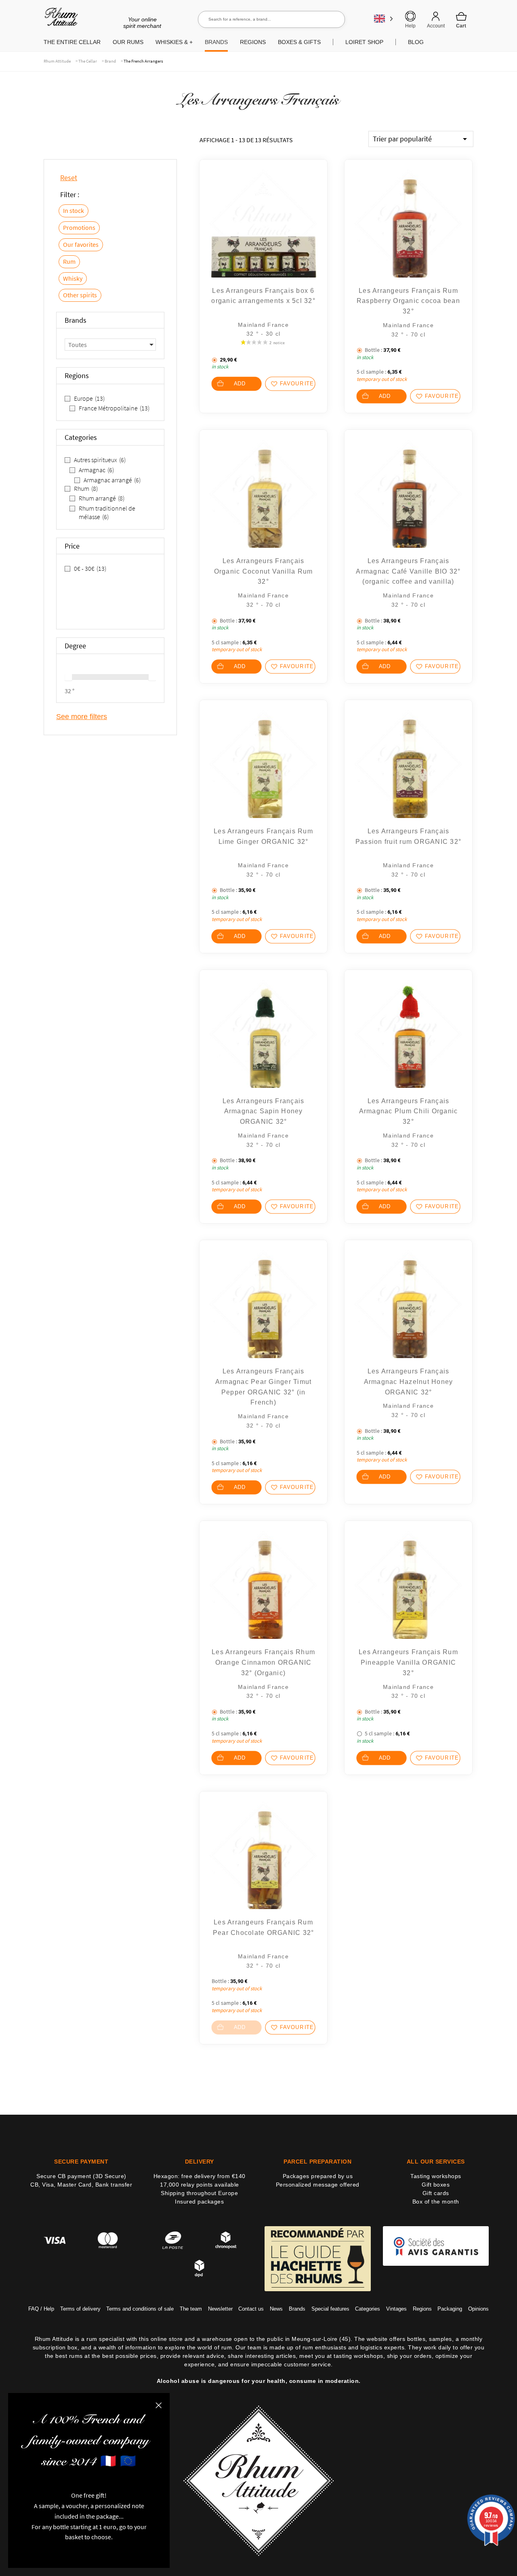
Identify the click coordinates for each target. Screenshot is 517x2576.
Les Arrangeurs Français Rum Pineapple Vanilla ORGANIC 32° (408, 1662)
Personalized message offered (318, 2185)
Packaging (450, 2308)
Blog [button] (416, 42)
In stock (74, 210)
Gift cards (436, 2193)
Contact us (251, 2308)
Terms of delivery (80, 2308)
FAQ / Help (41, 2308)
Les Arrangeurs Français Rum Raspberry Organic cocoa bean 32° (408, 301)
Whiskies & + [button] (174, 42)
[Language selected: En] (384, 18)
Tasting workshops (436, 2176)
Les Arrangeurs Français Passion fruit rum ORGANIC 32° (408, 836)
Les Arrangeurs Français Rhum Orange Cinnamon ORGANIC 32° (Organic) (263, 1662)
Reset (69, 178)
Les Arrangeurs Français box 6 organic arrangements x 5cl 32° (263, 296)
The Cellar (88, 61)
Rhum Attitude (60, 20)
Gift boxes (436, 2185)
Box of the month (436, 2202)
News (276, 2308)
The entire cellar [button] (72, 42)
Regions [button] (253, 42)
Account (436, 26)
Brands (297, 2308)
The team (191, 2308)
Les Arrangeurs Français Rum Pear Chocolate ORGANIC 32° (264, 1927)
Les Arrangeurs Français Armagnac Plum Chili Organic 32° (409, 1111)
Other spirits (80, 295)
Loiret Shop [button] (364, 42)
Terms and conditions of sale (140, 2308)
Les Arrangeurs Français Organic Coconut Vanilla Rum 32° (264, 571)
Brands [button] (216, 42)
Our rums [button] (128, 42)
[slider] (68, 677)
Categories (368, 2308)
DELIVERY (200, 2162)
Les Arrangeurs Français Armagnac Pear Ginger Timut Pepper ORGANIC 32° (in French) (264, 1387)
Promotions (79, 227)
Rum (69, 261)
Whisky (73, 278)
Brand (110, 61)
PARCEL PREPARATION (317, 2162)
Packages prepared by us (318, 2176)
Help (410, 26)
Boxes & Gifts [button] (299, 42)
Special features (330, 2308)
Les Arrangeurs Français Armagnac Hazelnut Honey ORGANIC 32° (409, 1382)
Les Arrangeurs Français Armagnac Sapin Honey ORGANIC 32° (264, 1111)
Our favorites (81, 244)
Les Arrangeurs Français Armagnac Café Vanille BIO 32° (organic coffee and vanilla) (408, 571)
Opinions (478, 2308)
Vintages (396, 2308)
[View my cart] (461, 20)
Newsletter (220, 2308)
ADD (240, 384)
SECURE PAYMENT (81, 2162)
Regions (422, 2308)
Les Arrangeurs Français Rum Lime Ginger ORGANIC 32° (263, 836)
